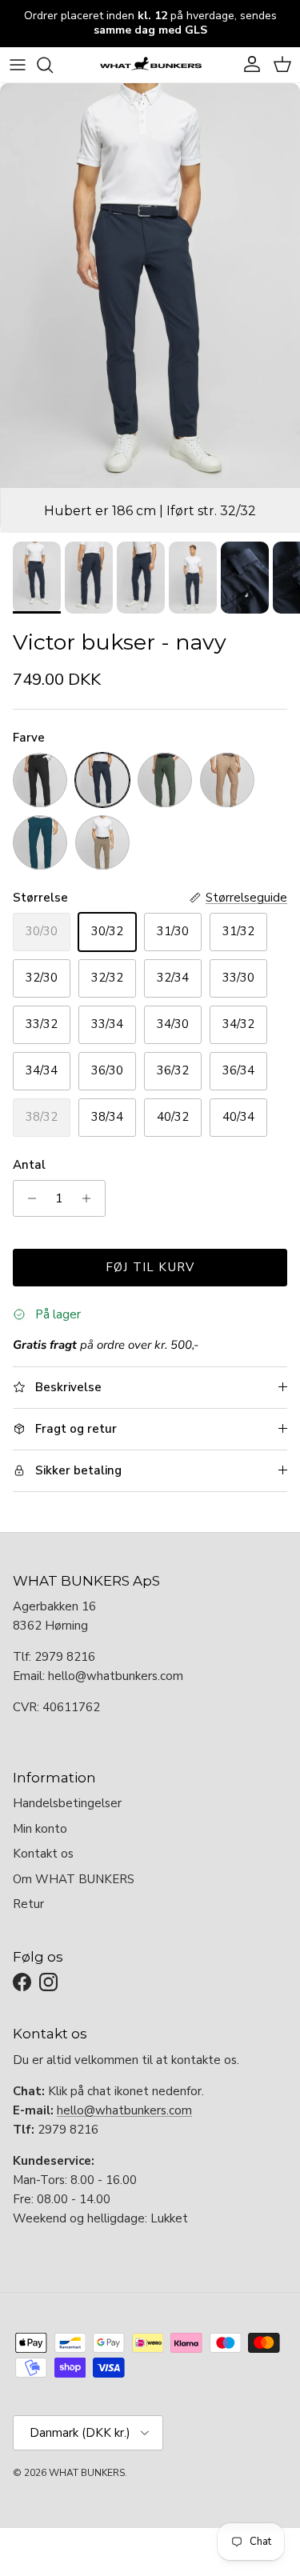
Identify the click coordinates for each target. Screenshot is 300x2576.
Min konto (40, 1829)
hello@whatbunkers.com (124, 2110)
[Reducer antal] (28, 1198)
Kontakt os (43, 1854)
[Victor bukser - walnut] (227, 780)
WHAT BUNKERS (87, 2473)
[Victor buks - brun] (102, 842)
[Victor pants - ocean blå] (40, 842)
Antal (29, 1165)
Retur (28, 1904)
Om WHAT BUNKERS (74, 1879)
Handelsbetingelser (67, 1803)
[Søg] (53, 65)
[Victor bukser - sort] (40, 780)
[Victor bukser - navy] (102, 780)
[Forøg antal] (91, 1198)
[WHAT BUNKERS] (150, 65)
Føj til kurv (150, 1267)
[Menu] (18, 65)
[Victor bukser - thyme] (165, 780)
